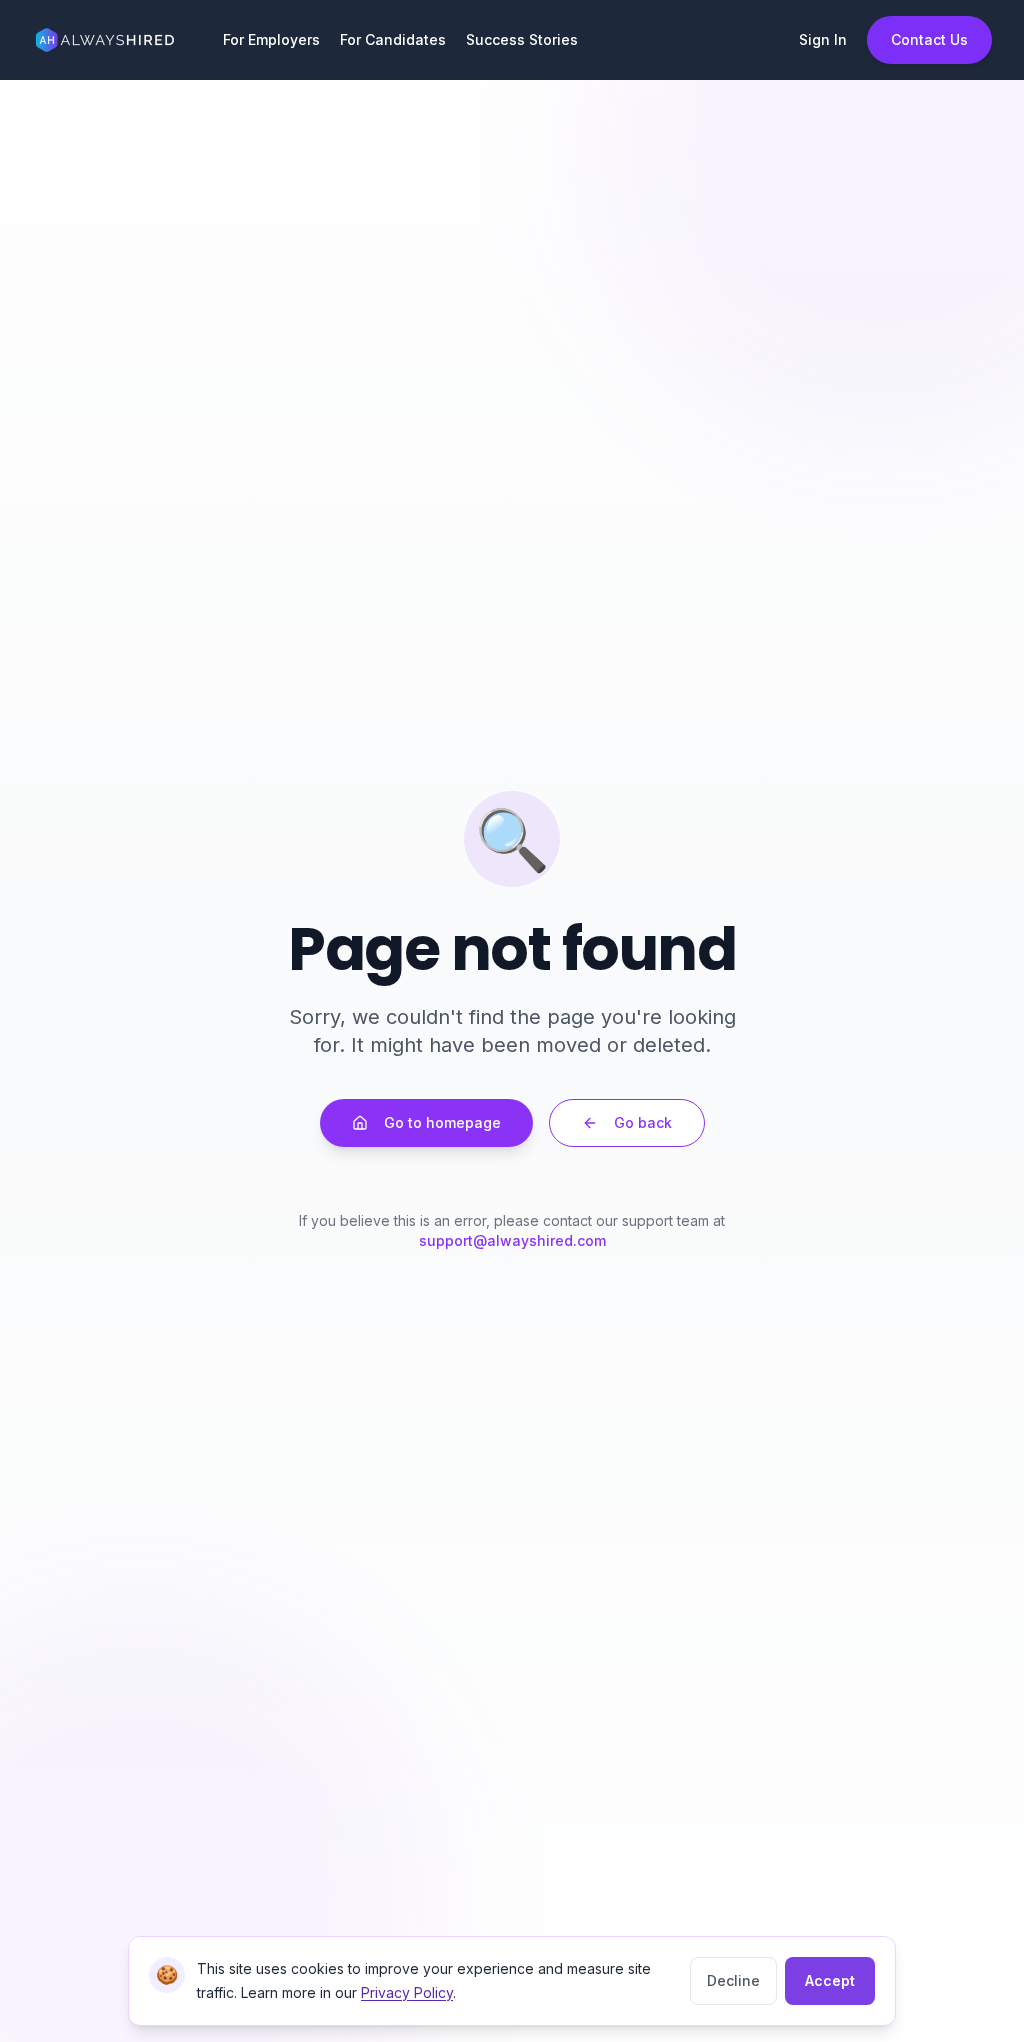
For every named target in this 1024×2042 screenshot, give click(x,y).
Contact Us (929, 39)
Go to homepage (442, 1122)
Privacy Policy (407, 1992)
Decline (733, 1980)
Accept (830, 1980)
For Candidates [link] (393, 39)
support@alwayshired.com (512, 1240)
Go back (643, 1122)
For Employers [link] (271, 39)
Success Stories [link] (522, 39)
